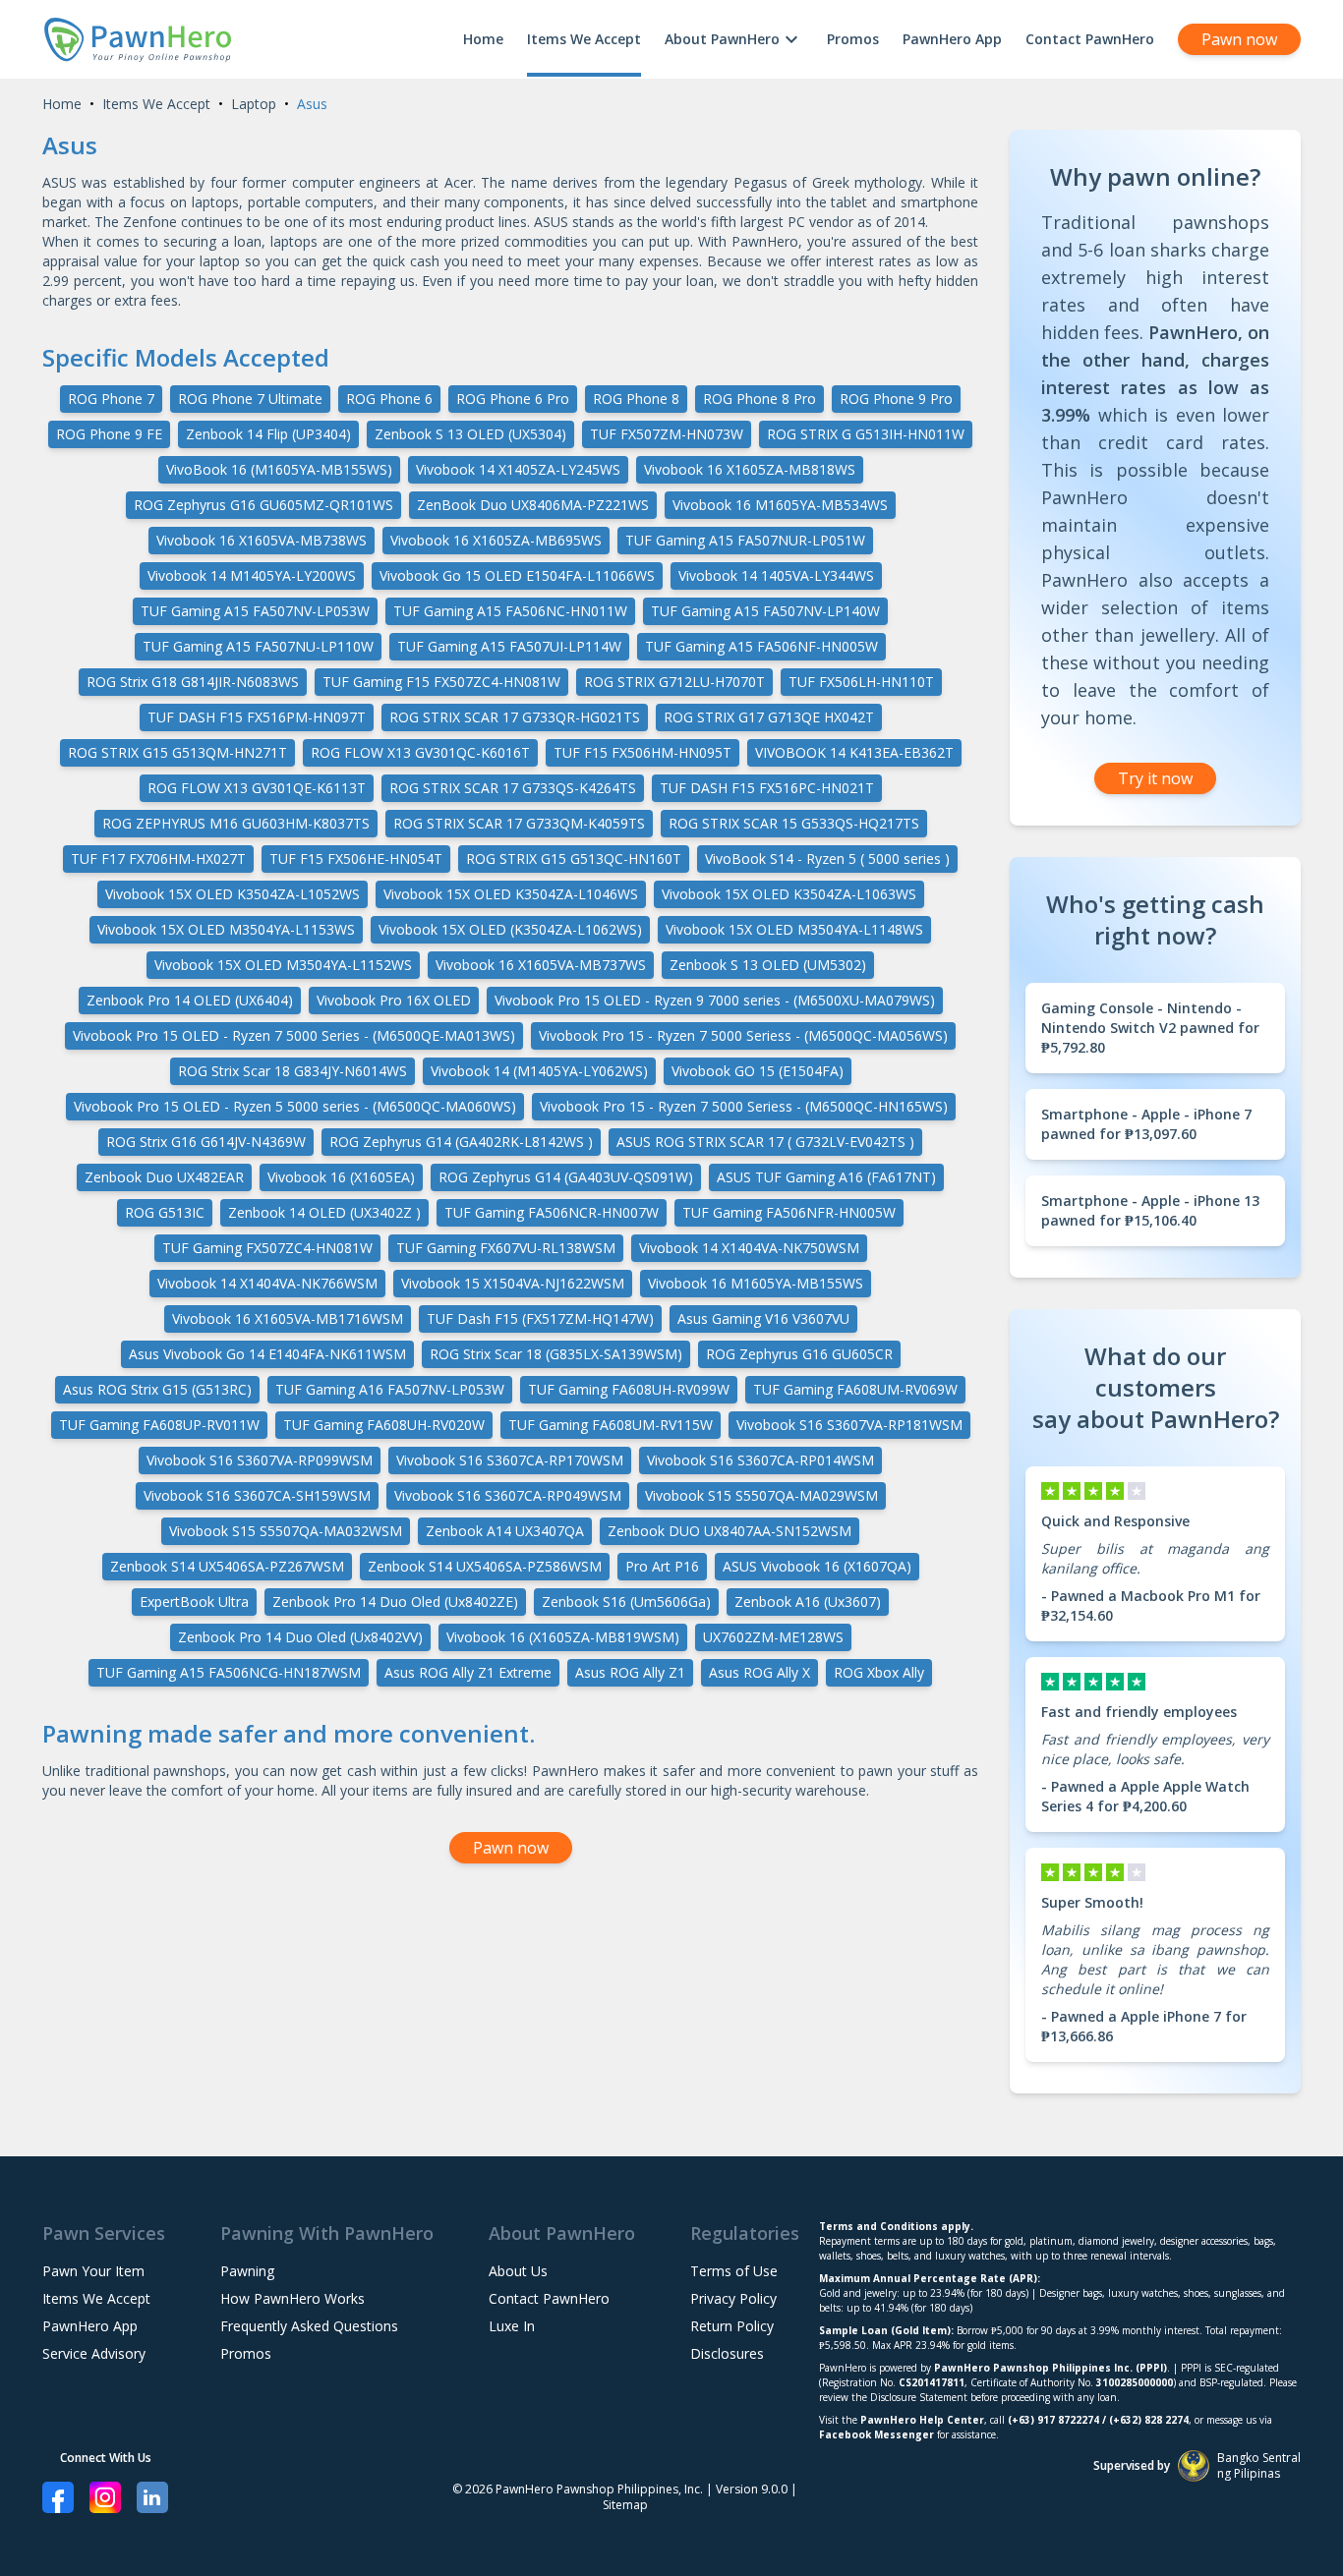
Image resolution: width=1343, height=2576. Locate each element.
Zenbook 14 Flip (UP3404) (268, 434)
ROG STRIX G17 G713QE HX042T (769, 717)
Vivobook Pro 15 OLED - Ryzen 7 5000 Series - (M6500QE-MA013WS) (294, 1035)
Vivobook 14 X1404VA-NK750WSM (749, 1248)
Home (483, 39)
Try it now (1155, 778)
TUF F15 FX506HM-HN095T (642, 752)
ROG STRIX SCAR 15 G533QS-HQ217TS (794, 823)
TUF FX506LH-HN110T (861, 682)
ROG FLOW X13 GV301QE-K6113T (257, 788)
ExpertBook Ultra (194, 1602)
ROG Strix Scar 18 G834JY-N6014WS (292, 1071)
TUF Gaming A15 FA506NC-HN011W (510, 611)
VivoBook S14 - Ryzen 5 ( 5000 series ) (827, 859)
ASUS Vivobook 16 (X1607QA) (817, 1566)
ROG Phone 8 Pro (759, 399)
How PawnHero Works (292, 2298)
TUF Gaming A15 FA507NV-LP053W (255, 611)
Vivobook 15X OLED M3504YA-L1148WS (794, 929)
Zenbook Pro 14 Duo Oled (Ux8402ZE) (395, 1602)
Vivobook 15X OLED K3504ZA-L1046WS (511, 894)
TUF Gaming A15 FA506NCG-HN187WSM (229, 1672)
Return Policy (732, 2326)
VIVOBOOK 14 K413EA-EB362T (854, 752)
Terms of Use (734, 2271)
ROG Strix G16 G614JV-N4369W (206, 1142)
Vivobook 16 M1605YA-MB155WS (756, 1283)
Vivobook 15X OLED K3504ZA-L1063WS (789, 894)
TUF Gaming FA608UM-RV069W (855, 1389)
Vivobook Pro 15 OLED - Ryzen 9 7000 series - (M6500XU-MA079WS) (715, 1000)
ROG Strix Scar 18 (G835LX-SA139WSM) (556, 1354)
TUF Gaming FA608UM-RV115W (611, 1425)
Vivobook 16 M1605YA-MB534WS (780, 505)
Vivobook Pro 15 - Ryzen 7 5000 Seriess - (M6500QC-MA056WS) (743, 1035)
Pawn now (1239, 39)
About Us (518, 2271)
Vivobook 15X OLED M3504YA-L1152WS (283, 965)
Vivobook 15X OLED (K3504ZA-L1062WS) (510, 929)
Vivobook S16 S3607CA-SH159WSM (257, 1495)
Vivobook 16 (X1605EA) (341, 1177)
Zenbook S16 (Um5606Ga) (626, 1602)
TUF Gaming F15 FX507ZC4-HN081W (441, 682)
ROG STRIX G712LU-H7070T (674, 682)
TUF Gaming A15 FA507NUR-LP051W (745, 540)
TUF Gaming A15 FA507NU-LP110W (258, 646)
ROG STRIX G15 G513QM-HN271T (177, 752)
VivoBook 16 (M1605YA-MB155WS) (279, 469)
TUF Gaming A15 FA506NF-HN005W (761, 646)
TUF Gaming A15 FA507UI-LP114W (509, 646)
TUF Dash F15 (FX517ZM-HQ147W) (540, 1318)
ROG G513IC (165, 1212)
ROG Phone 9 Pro (896, 399)
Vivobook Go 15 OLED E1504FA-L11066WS (517, 575)
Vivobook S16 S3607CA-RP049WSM (508, 1495)
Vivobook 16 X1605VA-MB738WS (262, 540)
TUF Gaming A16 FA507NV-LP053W (390, 1389)
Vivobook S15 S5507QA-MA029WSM (761, 1495)
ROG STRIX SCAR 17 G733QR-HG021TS (515, 717)
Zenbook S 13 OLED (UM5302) (768, 965)
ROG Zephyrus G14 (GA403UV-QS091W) (566, 1177)
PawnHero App (952, 39)
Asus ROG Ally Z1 (630, 1672)
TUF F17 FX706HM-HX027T (158, 859)
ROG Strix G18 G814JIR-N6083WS (193, 682)
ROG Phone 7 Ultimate (250, 399)
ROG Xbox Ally (879, 1672)
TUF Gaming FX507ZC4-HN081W (267, 1248)
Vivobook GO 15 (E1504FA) (758, 1071)
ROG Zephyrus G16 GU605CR (799, 1354)
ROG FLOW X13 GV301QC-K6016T (420, 752)
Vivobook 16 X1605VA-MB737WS (541, 965)
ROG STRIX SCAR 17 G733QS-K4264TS (513, 788)
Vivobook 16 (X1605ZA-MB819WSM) (563, 1637)
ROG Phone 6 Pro (513, 399)
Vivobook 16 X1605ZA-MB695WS (496, 540)
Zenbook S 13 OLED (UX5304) (470, 434)
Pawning (247, 2271)
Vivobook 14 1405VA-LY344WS (776, 575)
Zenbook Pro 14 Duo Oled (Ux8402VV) (300, 1637)
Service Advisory (94, 2353)
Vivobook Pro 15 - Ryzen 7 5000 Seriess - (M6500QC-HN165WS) (744, 1106)
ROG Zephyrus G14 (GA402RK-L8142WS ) (461, 1142)
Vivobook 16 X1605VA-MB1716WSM (288, 1318)
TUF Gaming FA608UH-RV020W (384, 1425)
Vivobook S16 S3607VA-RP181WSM (849, 1425)
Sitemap (625, 2505)
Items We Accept (584, 39)
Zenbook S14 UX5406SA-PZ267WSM (227, 1566)
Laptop (254, 104)
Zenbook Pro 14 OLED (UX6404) (190, 1000)
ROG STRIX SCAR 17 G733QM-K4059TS (519, 823)
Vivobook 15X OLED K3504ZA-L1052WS (233, 894)
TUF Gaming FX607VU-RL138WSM (506, 1248)
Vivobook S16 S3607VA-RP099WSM (260, 1460)
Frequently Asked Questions (309, 2326)
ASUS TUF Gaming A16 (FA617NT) (826, 1177)
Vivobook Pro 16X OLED (394, 1000)
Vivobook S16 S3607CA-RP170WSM (510, 1460)
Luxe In (512, 2326)
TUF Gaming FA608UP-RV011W (159, 1425)
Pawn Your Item (93, 2271)
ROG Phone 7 (111, 399)
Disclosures (727, 2353)
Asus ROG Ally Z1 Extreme (468, 1672)
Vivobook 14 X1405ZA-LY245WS (518, 469)
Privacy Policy (733, 2298)
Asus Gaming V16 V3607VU (763, 1318)
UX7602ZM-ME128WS (773, 1637)
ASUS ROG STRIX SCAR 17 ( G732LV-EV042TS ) (765, 1142)
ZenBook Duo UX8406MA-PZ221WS (533, 505)
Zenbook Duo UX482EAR (164, 1177)
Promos (853, 39)
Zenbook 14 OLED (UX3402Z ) (324, 1212)
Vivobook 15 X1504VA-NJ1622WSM (513, 1283)
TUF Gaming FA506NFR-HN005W (789, 1212)
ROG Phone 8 (636, 399)
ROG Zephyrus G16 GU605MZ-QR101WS (263, 505)
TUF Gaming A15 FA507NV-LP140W (765, 611)
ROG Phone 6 (389, 399)
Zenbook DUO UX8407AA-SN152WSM (730, 1531)
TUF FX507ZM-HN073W (667, 434)
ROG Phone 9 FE (109, 434)
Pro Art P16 (662, 1566)
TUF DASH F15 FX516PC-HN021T (767, 788)
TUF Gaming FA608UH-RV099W (629, 1389)
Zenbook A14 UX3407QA (505, 1531)
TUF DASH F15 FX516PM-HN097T (257, 717)
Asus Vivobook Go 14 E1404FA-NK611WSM (267, 1354)
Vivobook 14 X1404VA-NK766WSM (267, 1283)
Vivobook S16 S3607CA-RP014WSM (760, 1460)
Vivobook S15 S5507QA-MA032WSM (286, 1531)
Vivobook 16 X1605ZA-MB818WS (750, 469)
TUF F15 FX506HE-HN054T (356, 859)
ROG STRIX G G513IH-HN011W (866, 434)
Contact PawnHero (1090, 39)
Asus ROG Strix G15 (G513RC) (157, 1389)
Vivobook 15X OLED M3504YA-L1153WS (226, 929)
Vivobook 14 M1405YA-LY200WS (252, 575)
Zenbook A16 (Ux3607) (808, 1602)
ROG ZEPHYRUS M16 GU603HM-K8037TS (236, 823)
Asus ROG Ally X (759, 1672)
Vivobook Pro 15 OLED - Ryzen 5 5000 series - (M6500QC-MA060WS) (295, 1106)
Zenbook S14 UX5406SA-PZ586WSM (485, 1566)
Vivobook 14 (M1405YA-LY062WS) (539, 1071)
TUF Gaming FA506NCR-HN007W (552, 1212)
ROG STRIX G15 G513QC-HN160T (574, 859)
